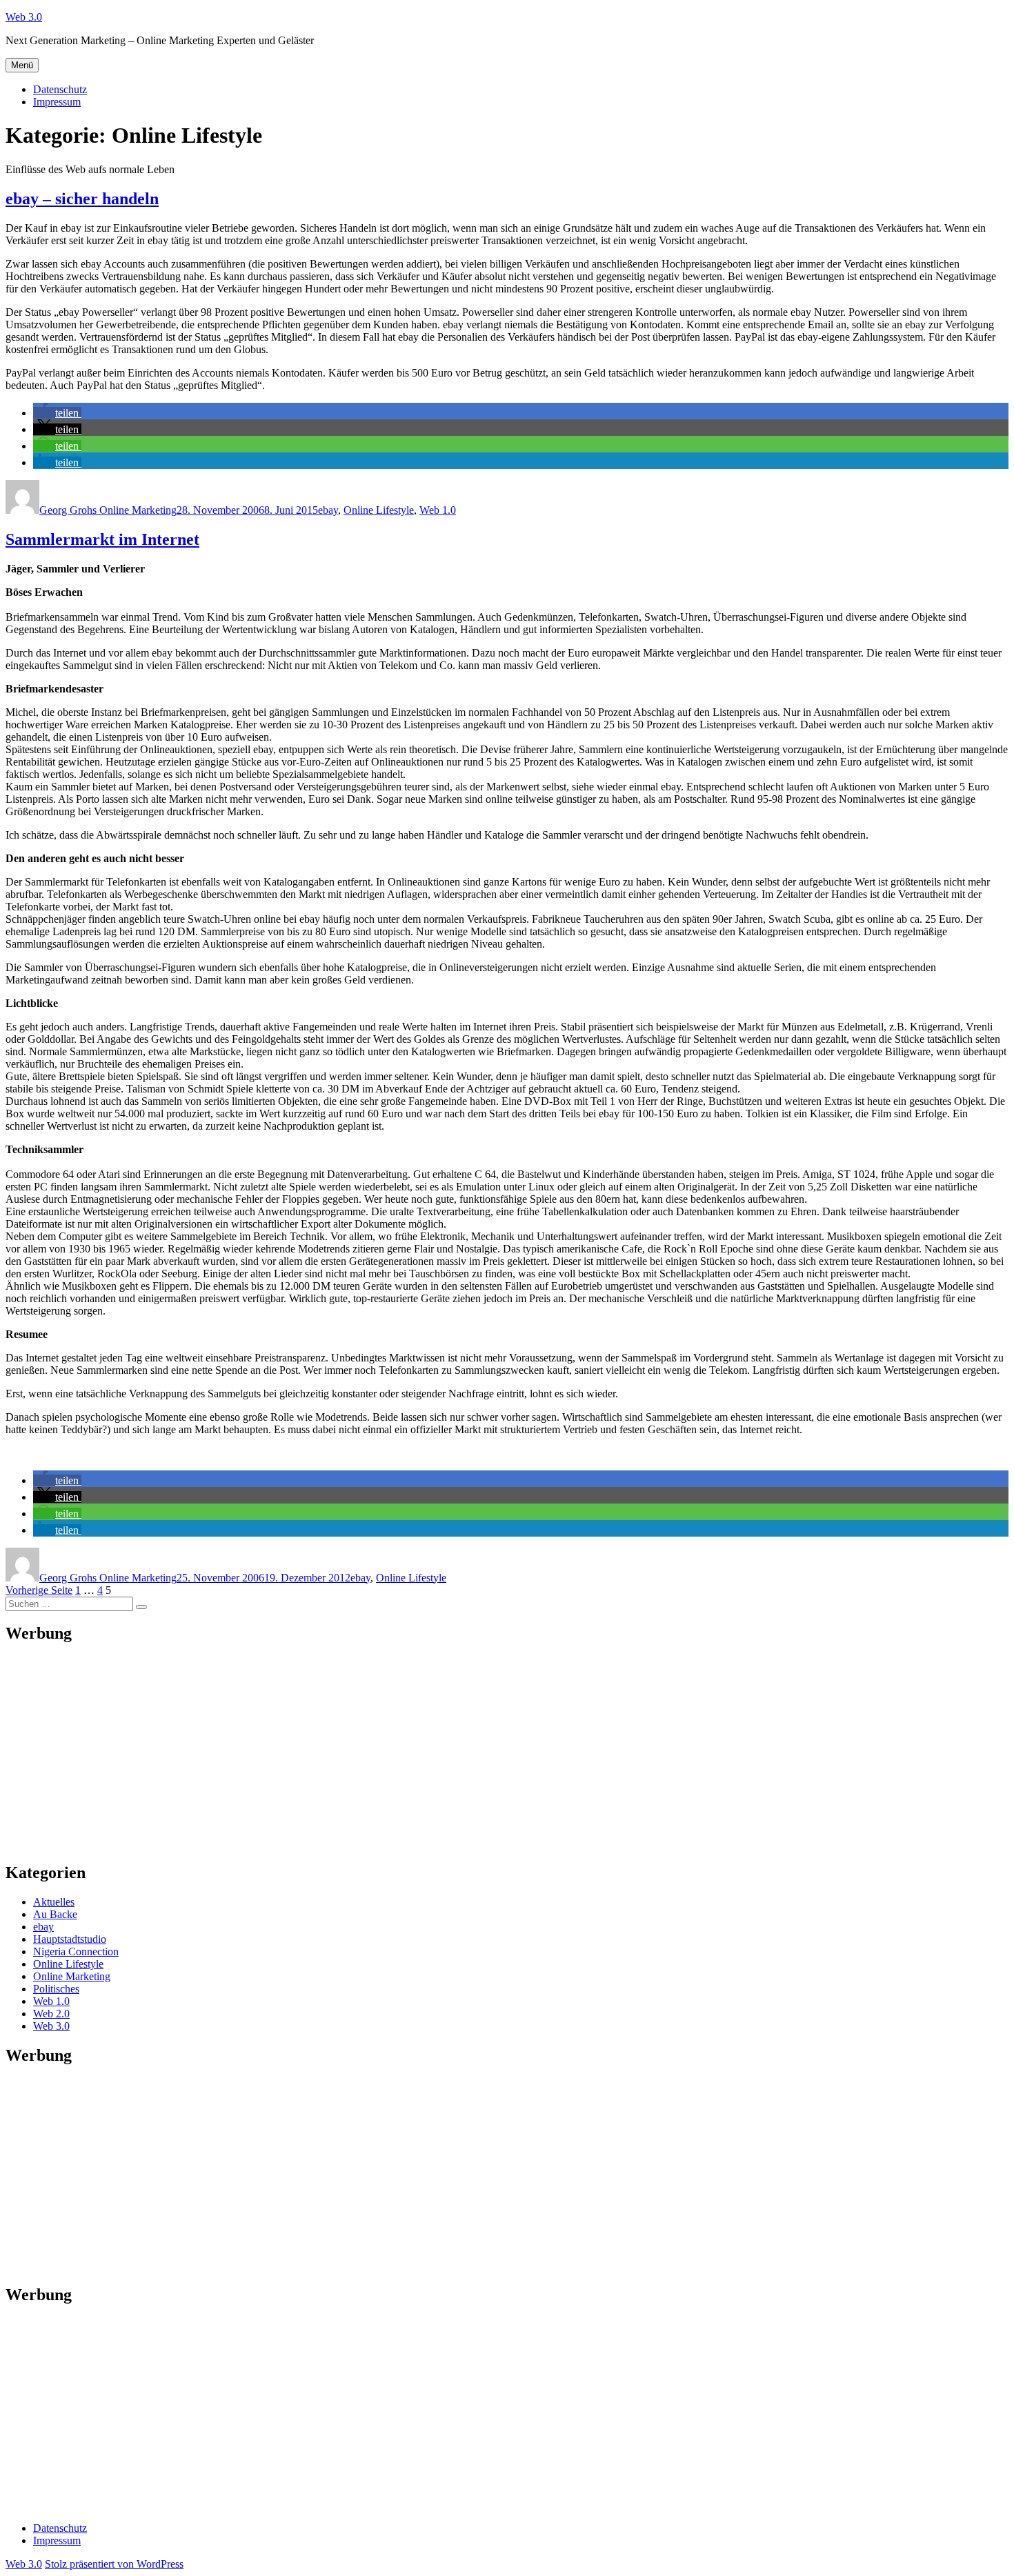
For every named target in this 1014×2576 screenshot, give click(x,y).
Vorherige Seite (39, 1590)
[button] (57, 413)
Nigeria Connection (76, 1951)
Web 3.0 (24, 17)
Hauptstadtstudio (70, 1939)
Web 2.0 (51, 2014)
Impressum (57, 102)
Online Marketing (72, 1976)
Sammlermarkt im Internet (102, 539)
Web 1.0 (438, 510)
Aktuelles (54, 1902)
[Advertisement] (419, 1753)
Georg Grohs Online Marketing (108, 510)
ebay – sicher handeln (82, 199)
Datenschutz (60, 89)
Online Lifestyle (379, 510)
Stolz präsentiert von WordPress (114, 2564)
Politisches (56, 1989)
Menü (22, 65)
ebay (328, 510)
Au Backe (55, 1914)
